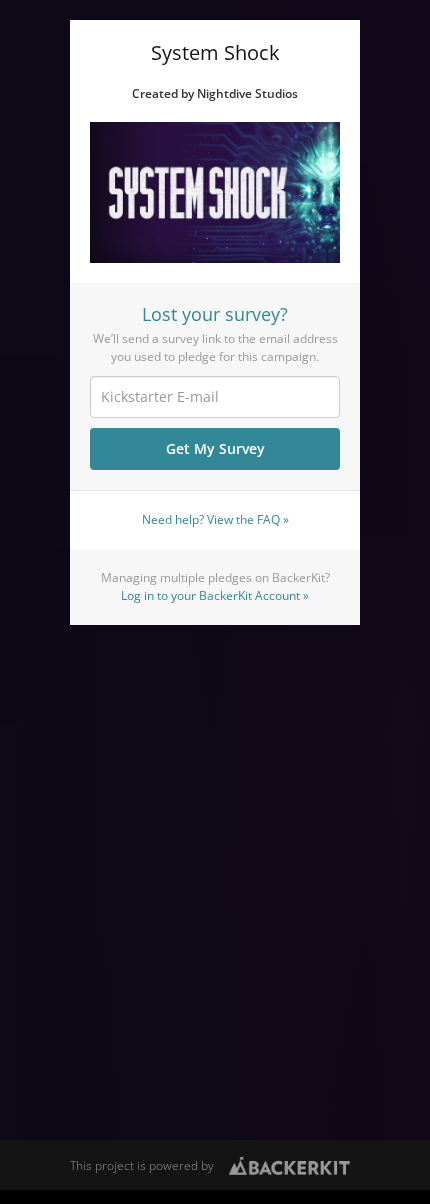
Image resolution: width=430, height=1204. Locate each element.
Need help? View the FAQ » (215, 519)
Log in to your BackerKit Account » (215, 595)
